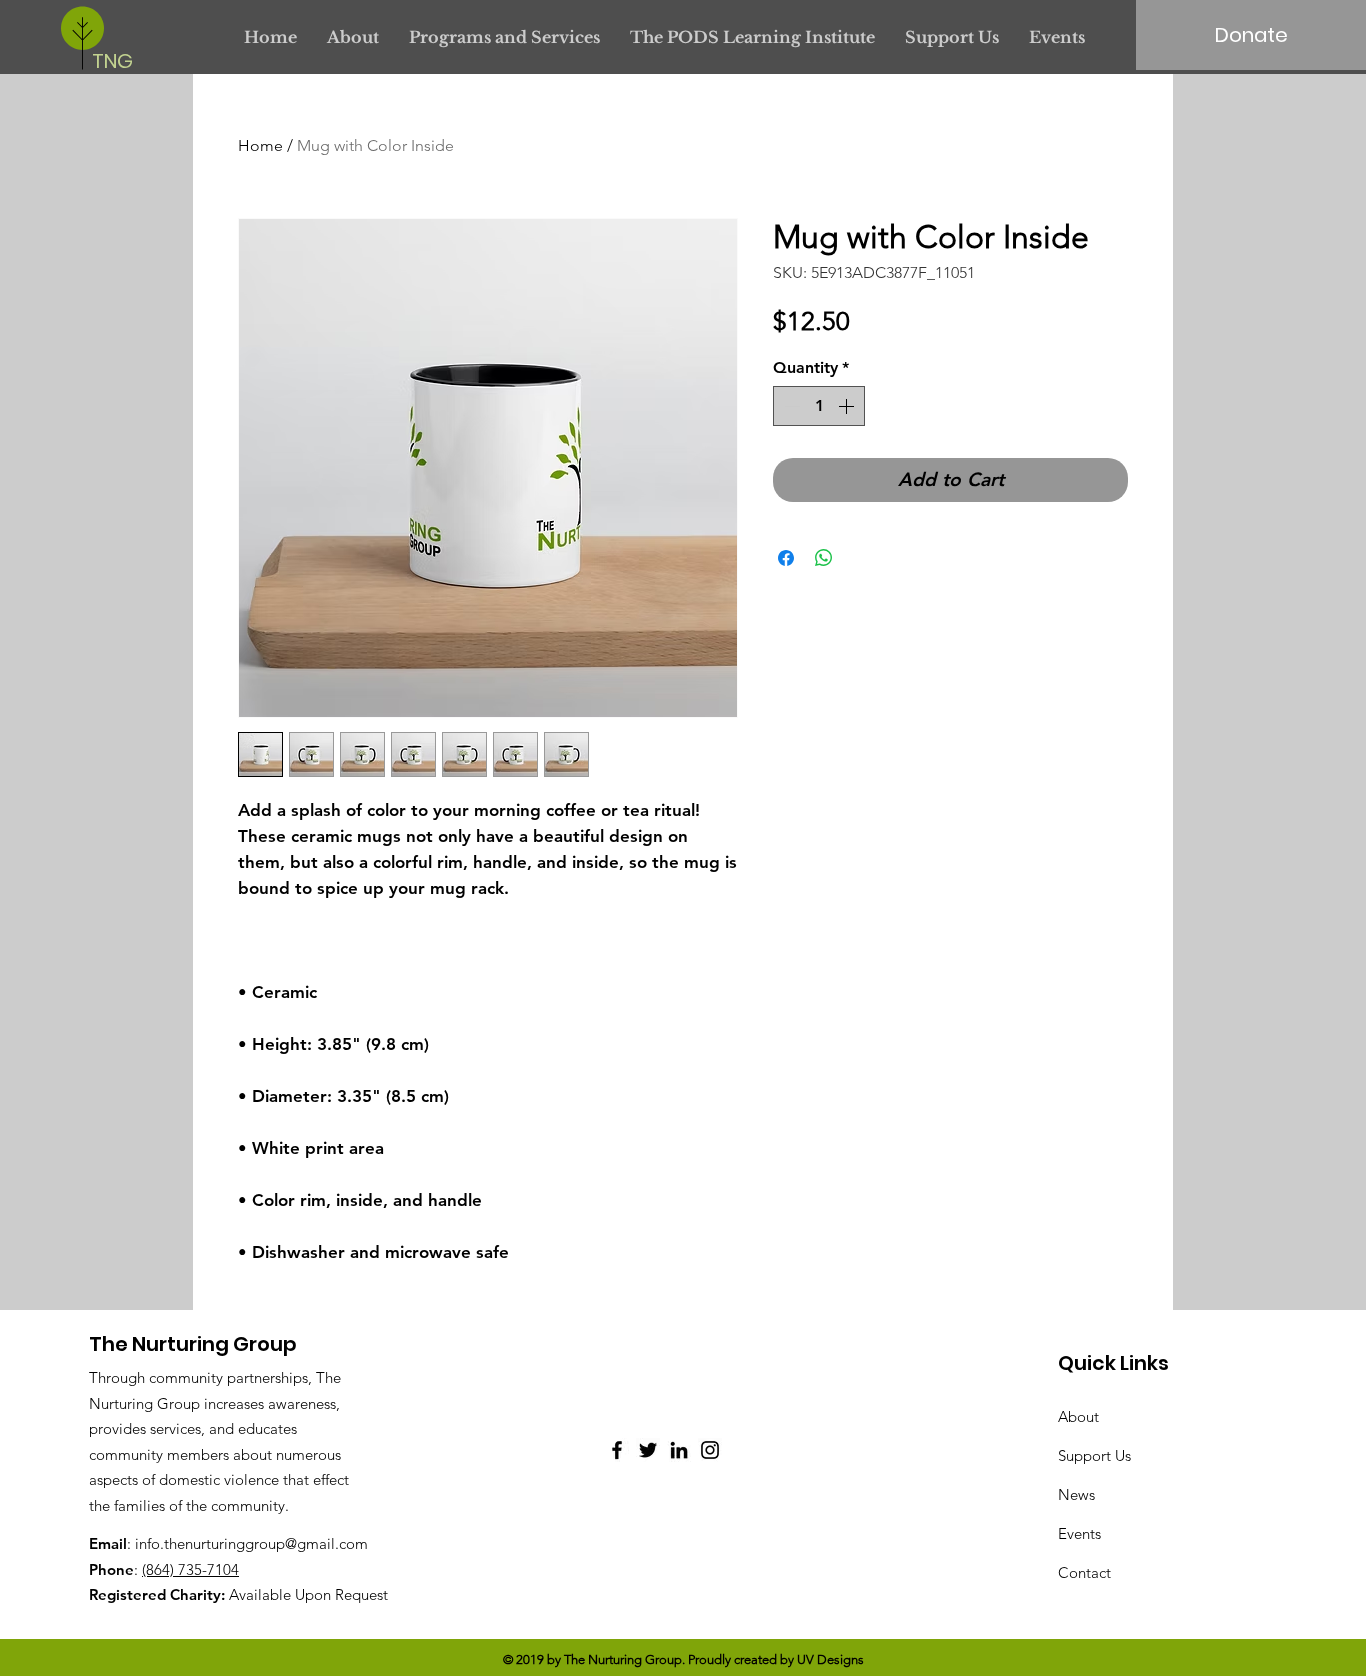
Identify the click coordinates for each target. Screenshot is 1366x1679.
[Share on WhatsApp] (824, 558)
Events (1079, 1533)
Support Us (1094, 1455)
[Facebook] (617, 1450)
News (1076, 1494)
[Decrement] (790, 406)
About (1078, 1416)
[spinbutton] (819, 406)
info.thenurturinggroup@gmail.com (251, 1543)
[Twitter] (648, 1450)
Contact (1084, 1572)
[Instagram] (710, 1450)
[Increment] (848, 406)
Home (260, 145)
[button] (504, 37)
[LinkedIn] (679, 1450)
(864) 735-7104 (190, 1569)
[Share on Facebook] (786, 558)
